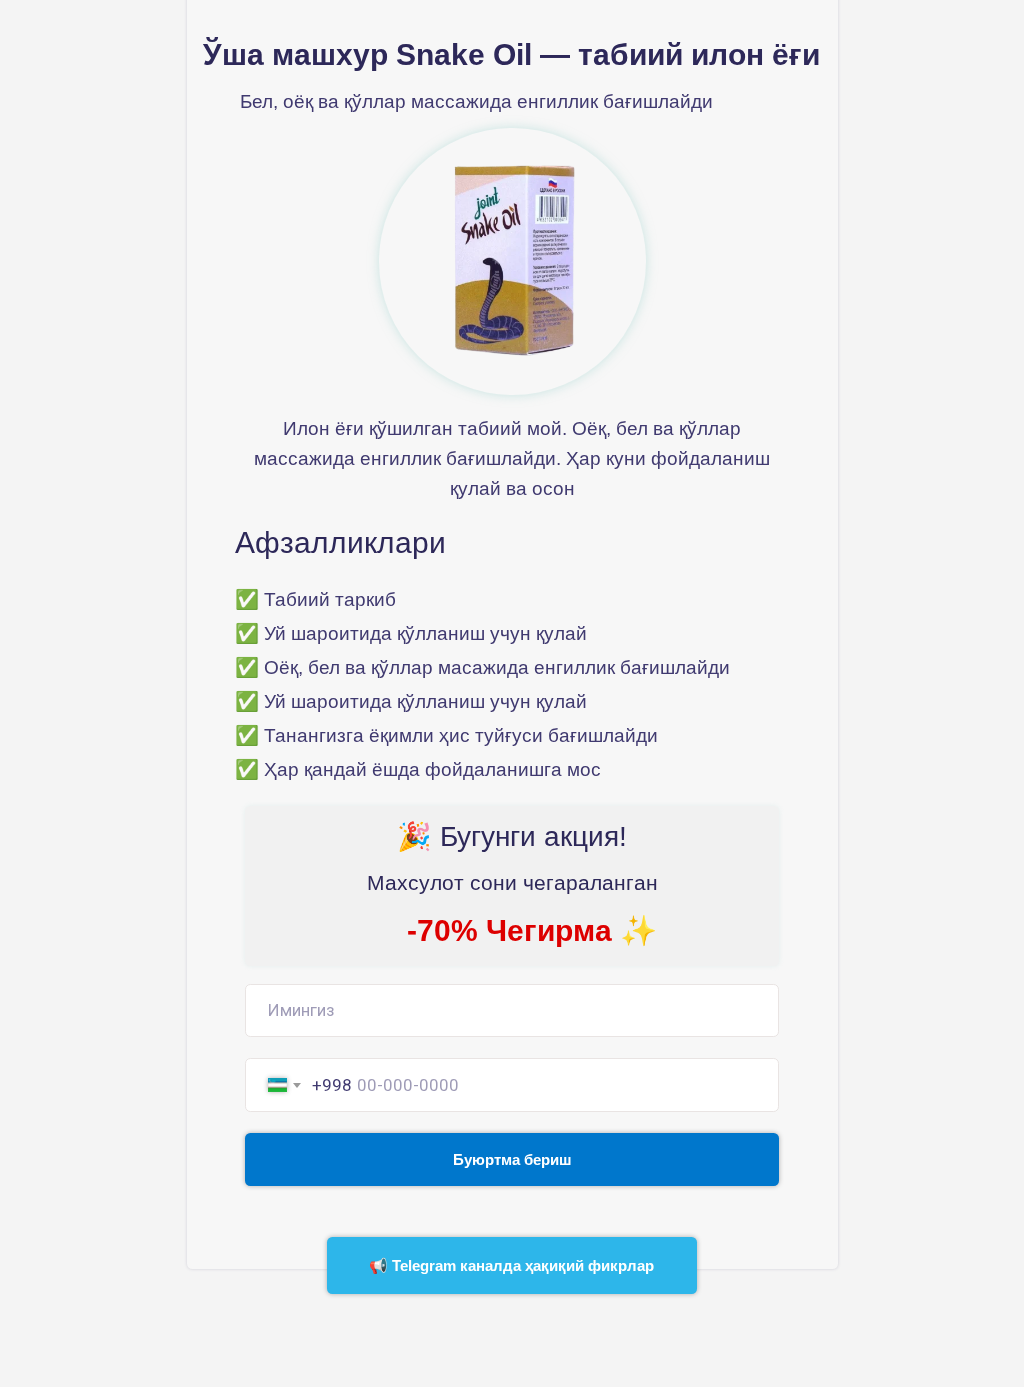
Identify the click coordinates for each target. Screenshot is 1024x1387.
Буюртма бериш (512, 1159)
